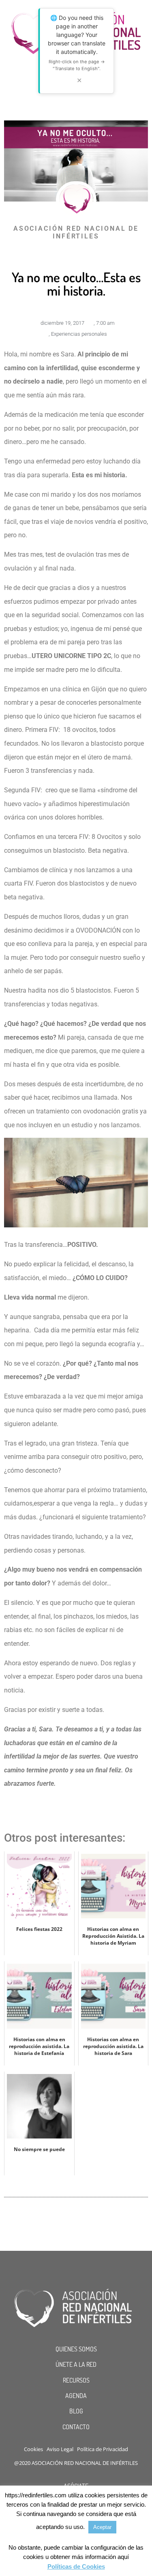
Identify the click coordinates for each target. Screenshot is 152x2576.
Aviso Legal (60, 2449)
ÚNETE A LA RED (76, 2364)
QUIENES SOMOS (76, 2349)
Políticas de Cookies (76, 2566)
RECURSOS (76, 2380)
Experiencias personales (79, 334)
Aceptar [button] (102, 2527)
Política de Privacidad (103, 2449)
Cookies (33, 2449)
